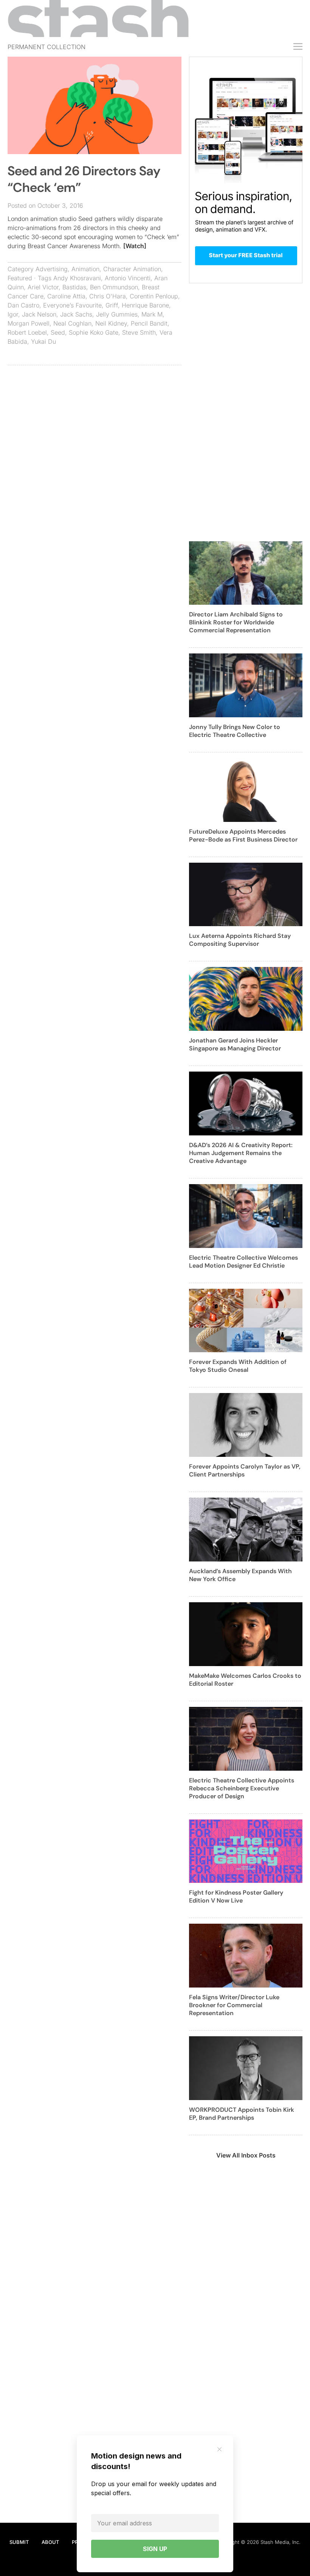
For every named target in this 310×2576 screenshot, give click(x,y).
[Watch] (135, 246)
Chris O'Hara (108, 296)
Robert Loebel (27, 332)
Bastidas (74, 287)
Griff (112, 305)
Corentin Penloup (154, 296)
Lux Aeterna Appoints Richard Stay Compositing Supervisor (240, 940)
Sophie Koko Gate (94, 332)
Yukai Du (43, 341)
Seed (58, 332)
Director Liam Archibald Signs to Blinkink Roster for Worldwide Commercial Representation (236, 622)
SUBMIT (19, 2542)
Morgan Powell (29, 323)
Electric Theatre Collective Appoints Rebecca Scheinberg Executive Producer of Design (242, 1788)
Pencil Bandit (149, 323)
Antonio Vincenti (128, 278)
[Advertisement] (95, 426)
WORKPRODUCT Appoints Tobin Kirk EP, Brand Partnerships (242, 2114)
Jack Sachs (76, 314)
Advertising (52, 269)
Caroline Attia (66, 296)
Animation (85, 269)
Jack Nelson (39, 314)
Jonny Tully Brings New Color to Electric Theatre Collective (235, 731)
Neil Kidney (111, 323)
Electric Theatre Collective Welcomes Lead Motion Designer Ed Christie (243, 1262)
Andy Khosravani (77, 278)
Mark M (152, 314)
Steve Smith (139, 332)
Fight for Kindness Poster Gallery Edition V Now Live (236, 1896)
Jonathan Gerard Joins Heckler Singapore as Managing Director (235, 1044)
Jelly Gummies (117, 314)
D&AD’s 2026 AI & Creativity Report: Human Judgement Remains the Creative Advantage (241, 1153)
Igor (13, 314)
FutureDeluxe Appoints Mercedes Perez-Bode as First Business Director (243, 836)
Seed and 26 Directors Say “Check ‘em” (84, 179)
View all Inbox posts (246, 2155)
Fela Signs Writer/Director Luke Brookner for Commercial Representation (234, 2005)
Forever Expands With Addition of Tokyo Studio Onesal (238, 1366)
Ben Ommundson (114, 287)
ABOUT (50, 2542)
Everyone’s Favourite (72, 305)
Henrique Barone (145, 305)
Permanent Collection (46, 47)
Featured (20, 278)
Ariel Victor (43, 287)
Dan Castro (23, 305)
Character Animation (132, 269)
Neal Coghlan (72, 323)
